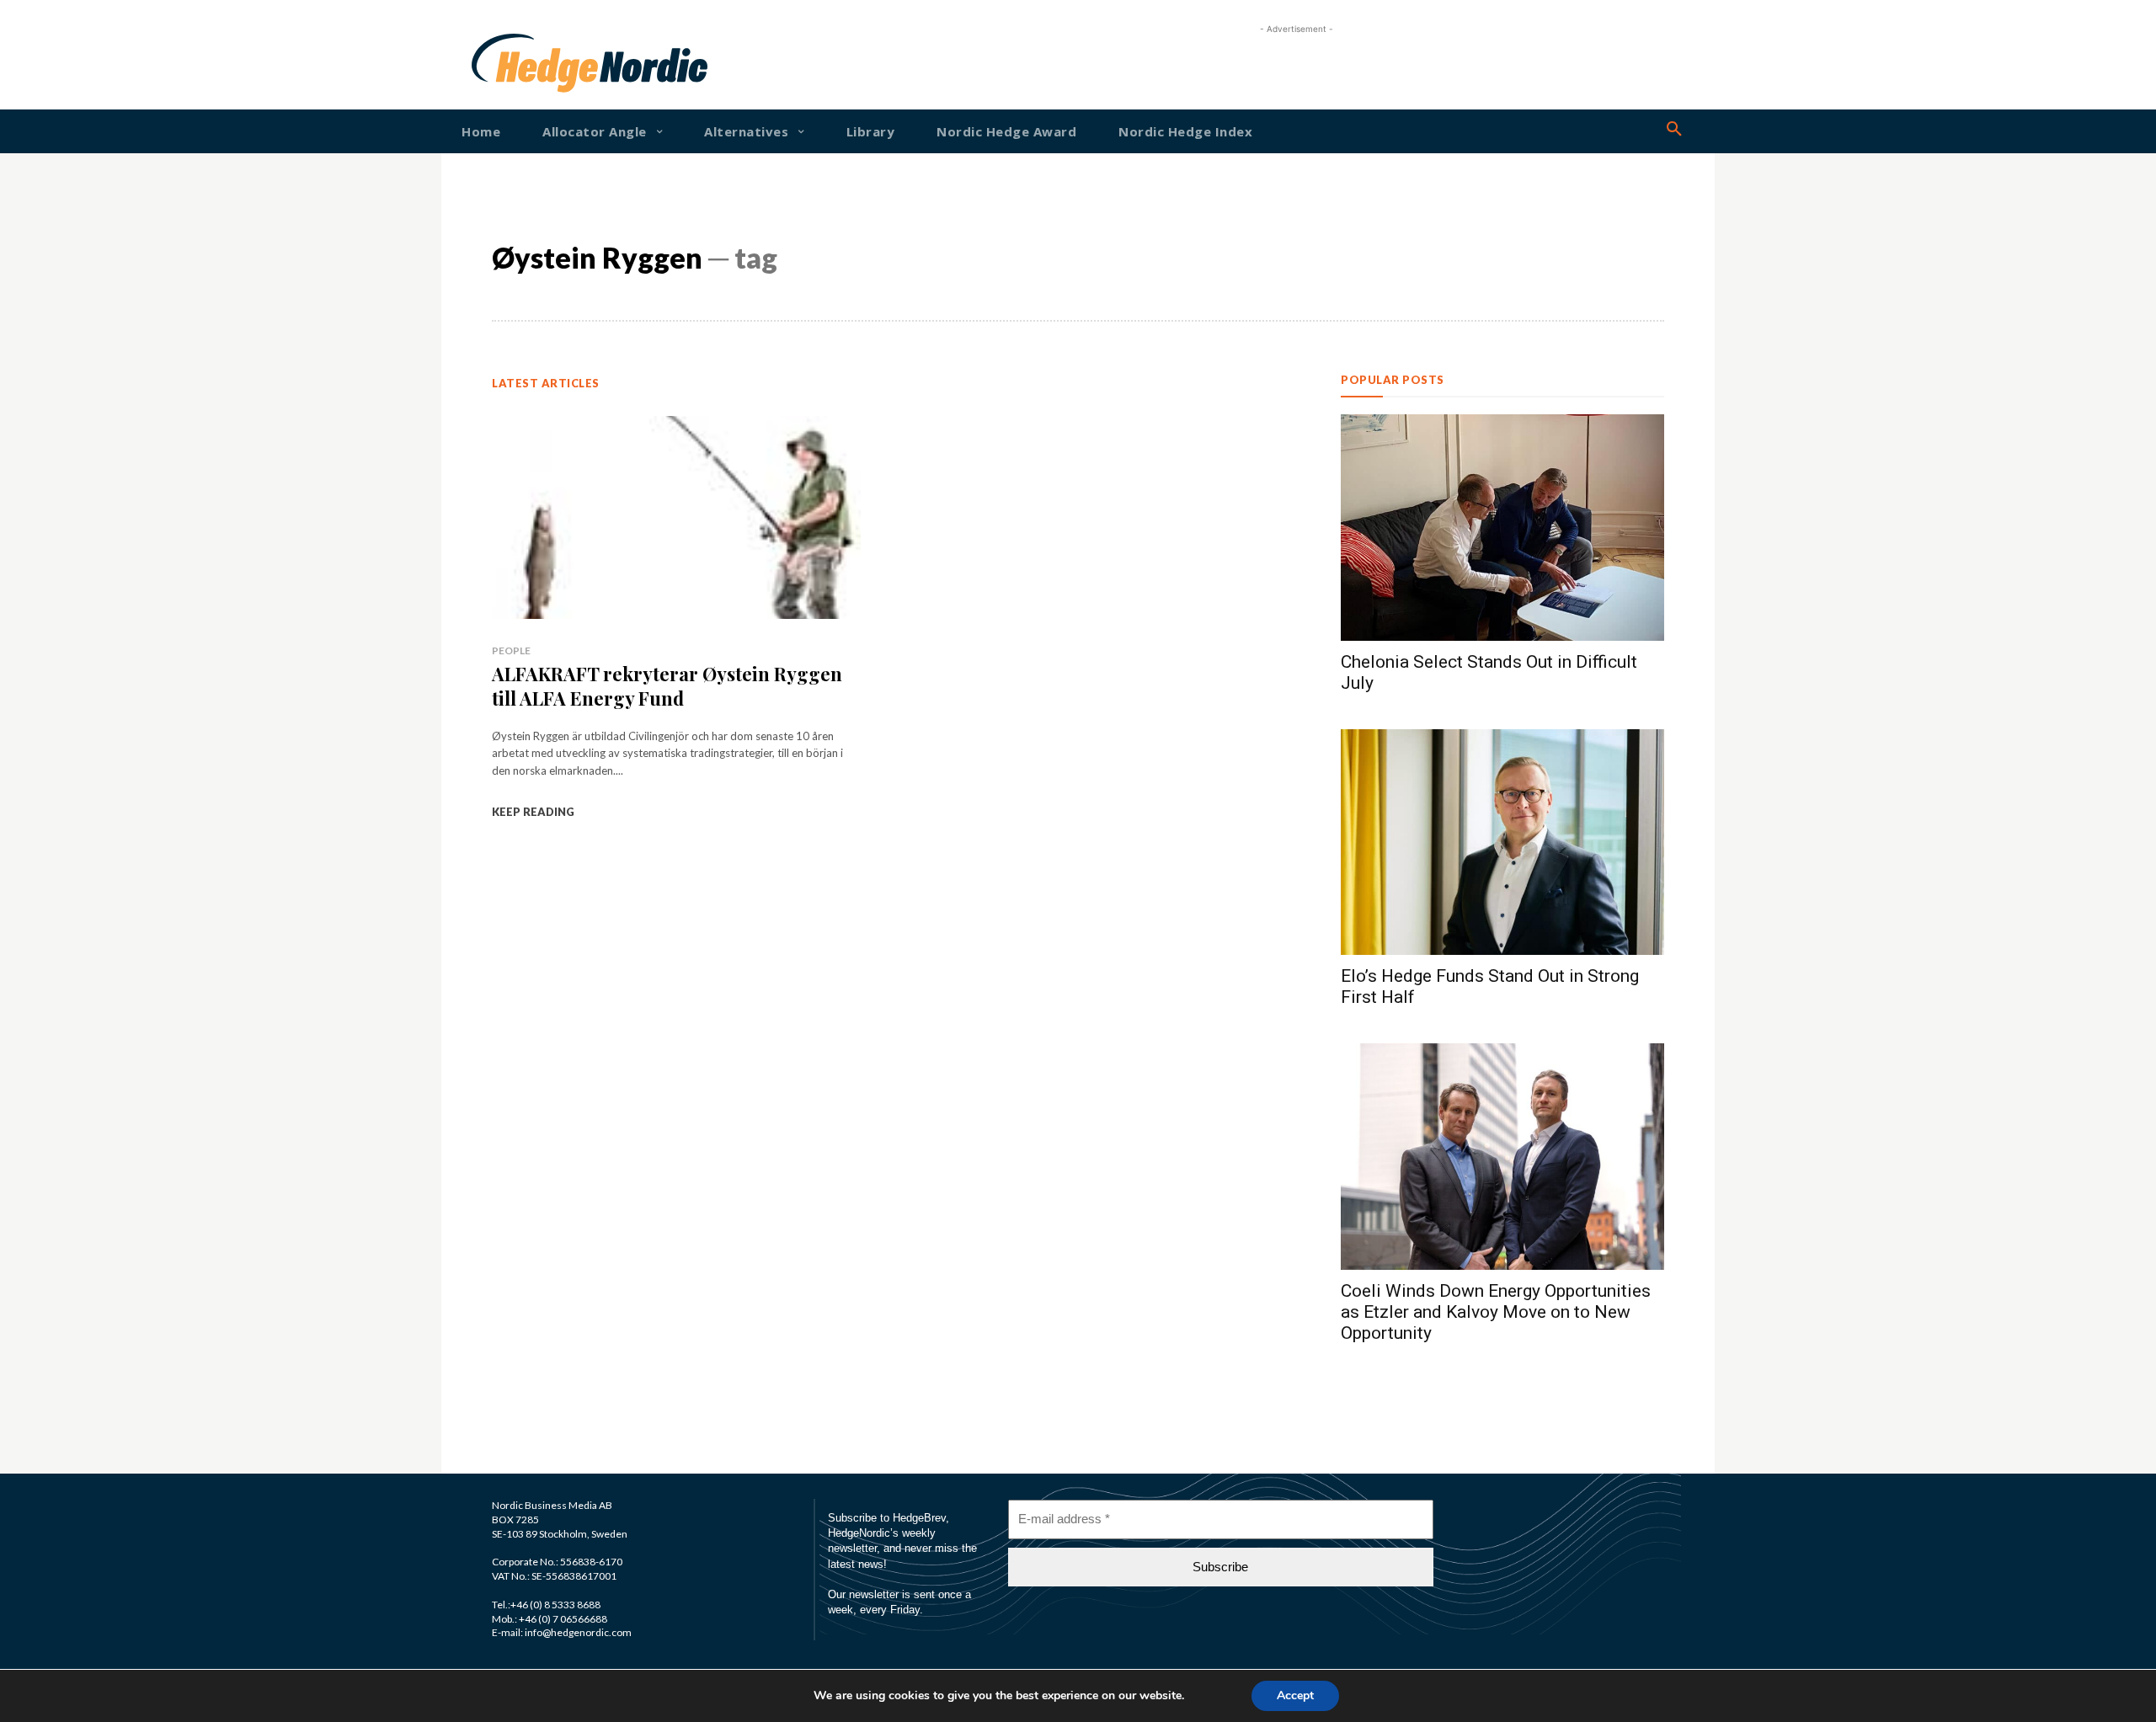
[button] (1674, 130)
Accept (1295, 1695)
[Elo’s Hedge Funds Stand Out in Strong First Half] (1502, 842)
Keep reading (533, 812)
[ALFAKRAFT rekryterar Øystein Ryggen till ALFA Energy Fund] (676, 517)
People (511, 650)
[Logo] (526, 63)
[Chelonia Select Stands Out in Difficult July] (1502, 528)
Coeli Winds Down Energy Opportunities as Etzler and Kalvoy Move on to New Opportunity (1496, 1312)
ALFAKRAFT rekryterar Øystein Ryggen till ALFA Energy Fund (667, 686)
